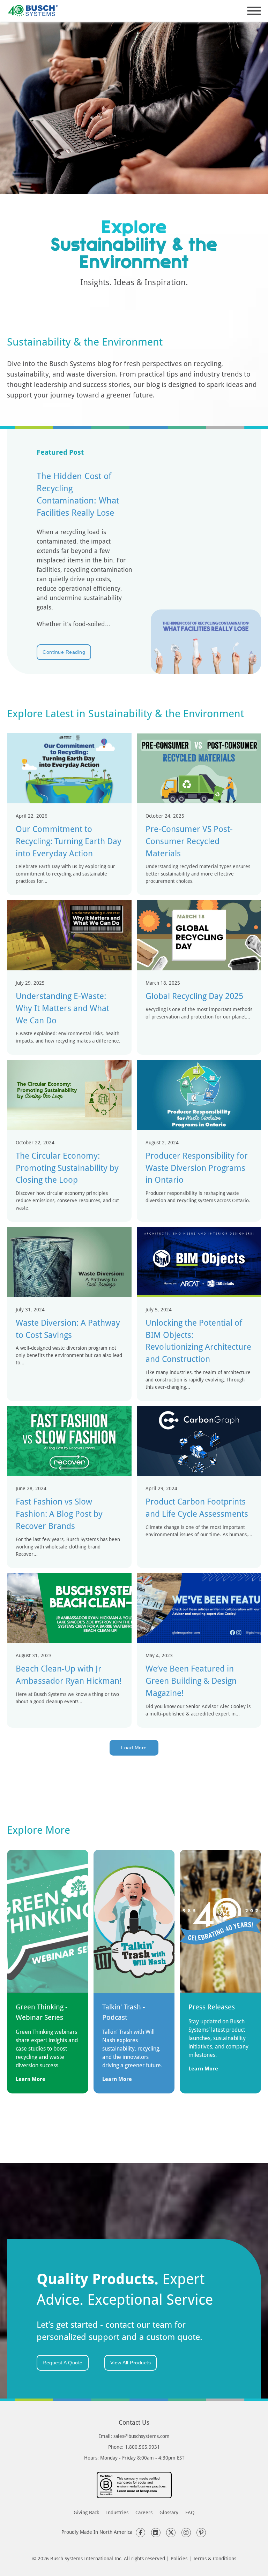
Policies (179, 2558)
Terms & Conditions (215, 2558)
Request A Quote (63, 2363)
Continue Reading (64, 652)
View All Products (131, 2363)
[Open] (254, 11)
